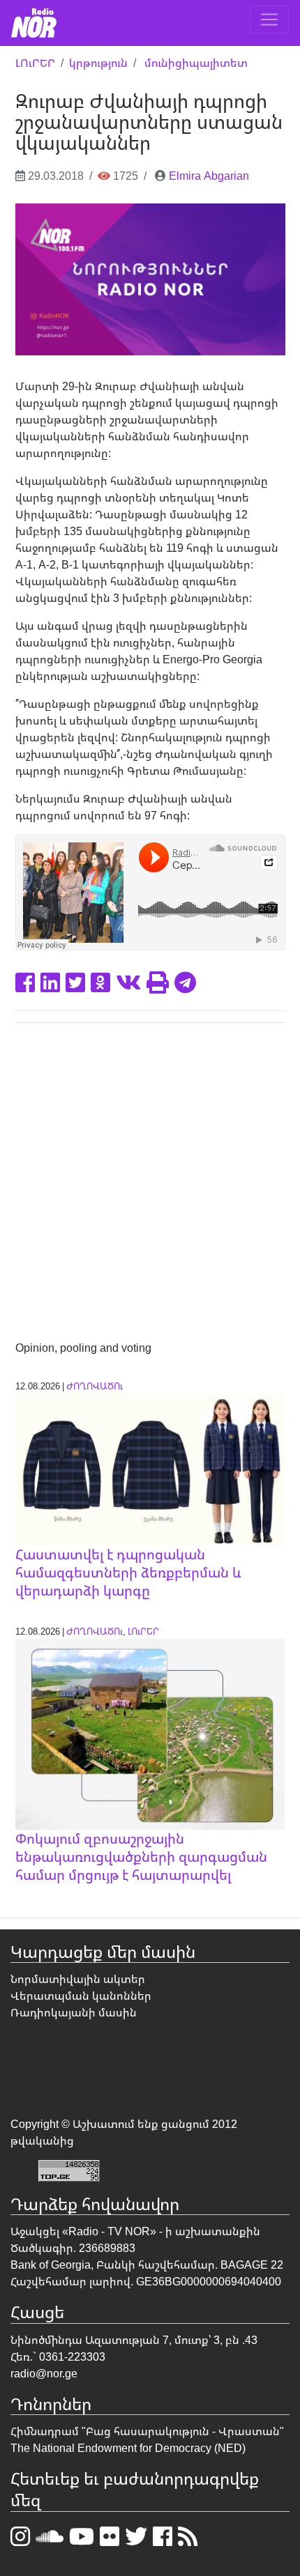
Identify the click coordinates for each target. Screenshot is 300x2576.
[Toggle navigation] (269, 20)
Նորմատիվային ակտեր (78, 1979)
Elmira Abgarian (209, 176)
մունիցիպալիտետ (196, 63)
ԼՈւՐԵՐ (35, 63)
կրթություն (98, 63)
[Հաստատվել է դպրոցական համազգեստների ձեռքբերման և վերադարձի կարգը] (150, 1469)
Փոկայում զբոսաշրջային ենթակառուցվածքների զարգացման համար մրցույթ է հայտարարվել (141, 1857)
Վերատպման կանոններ (81, 1996)
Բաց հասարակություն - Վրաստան (183, 2431)
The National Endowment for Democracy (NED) (128, 2448)
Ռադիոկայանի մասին (74, 2012)
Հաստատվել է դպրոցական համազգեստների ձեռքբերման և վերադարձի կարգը (128, 1572)
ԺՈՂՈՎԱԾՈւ (95, 1386)
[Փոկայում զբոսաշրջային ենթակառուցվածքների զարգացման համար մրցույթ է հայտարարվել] (150, 1733)
